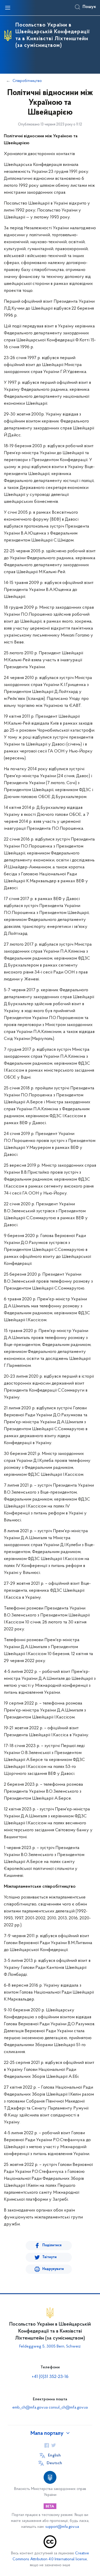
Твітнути (49, 2257)
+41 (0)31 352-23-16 (50, 2377)
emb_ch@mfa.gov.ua (30, 2408)
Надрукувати (53, 2269)
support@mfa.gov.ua (62, 2527)
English (54, 2455)
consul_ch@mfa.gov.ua (68, 2408)
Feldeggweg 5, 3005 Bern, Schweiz (50, 2346)
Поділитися (52, 2245)
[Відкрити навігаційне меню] (8, 8)
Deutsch (54, 2463)
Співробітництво (27, 81)
